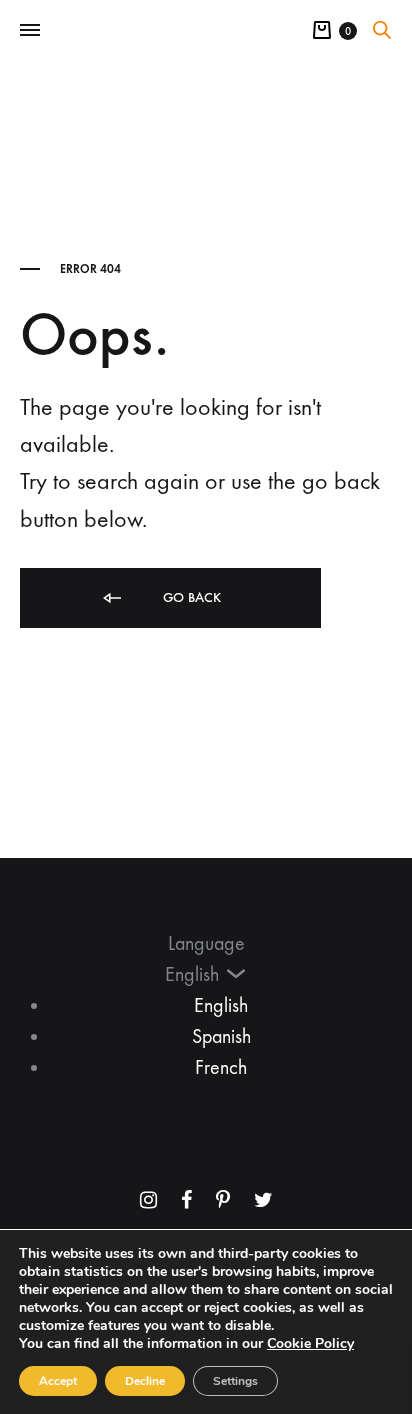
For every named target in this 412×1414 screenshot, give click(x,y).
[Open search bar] (382, 30)
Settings (235, 1381)
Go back (190, 597)
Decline (145, 1381)
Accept (58, 1381)
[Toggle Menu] (30, 31)
